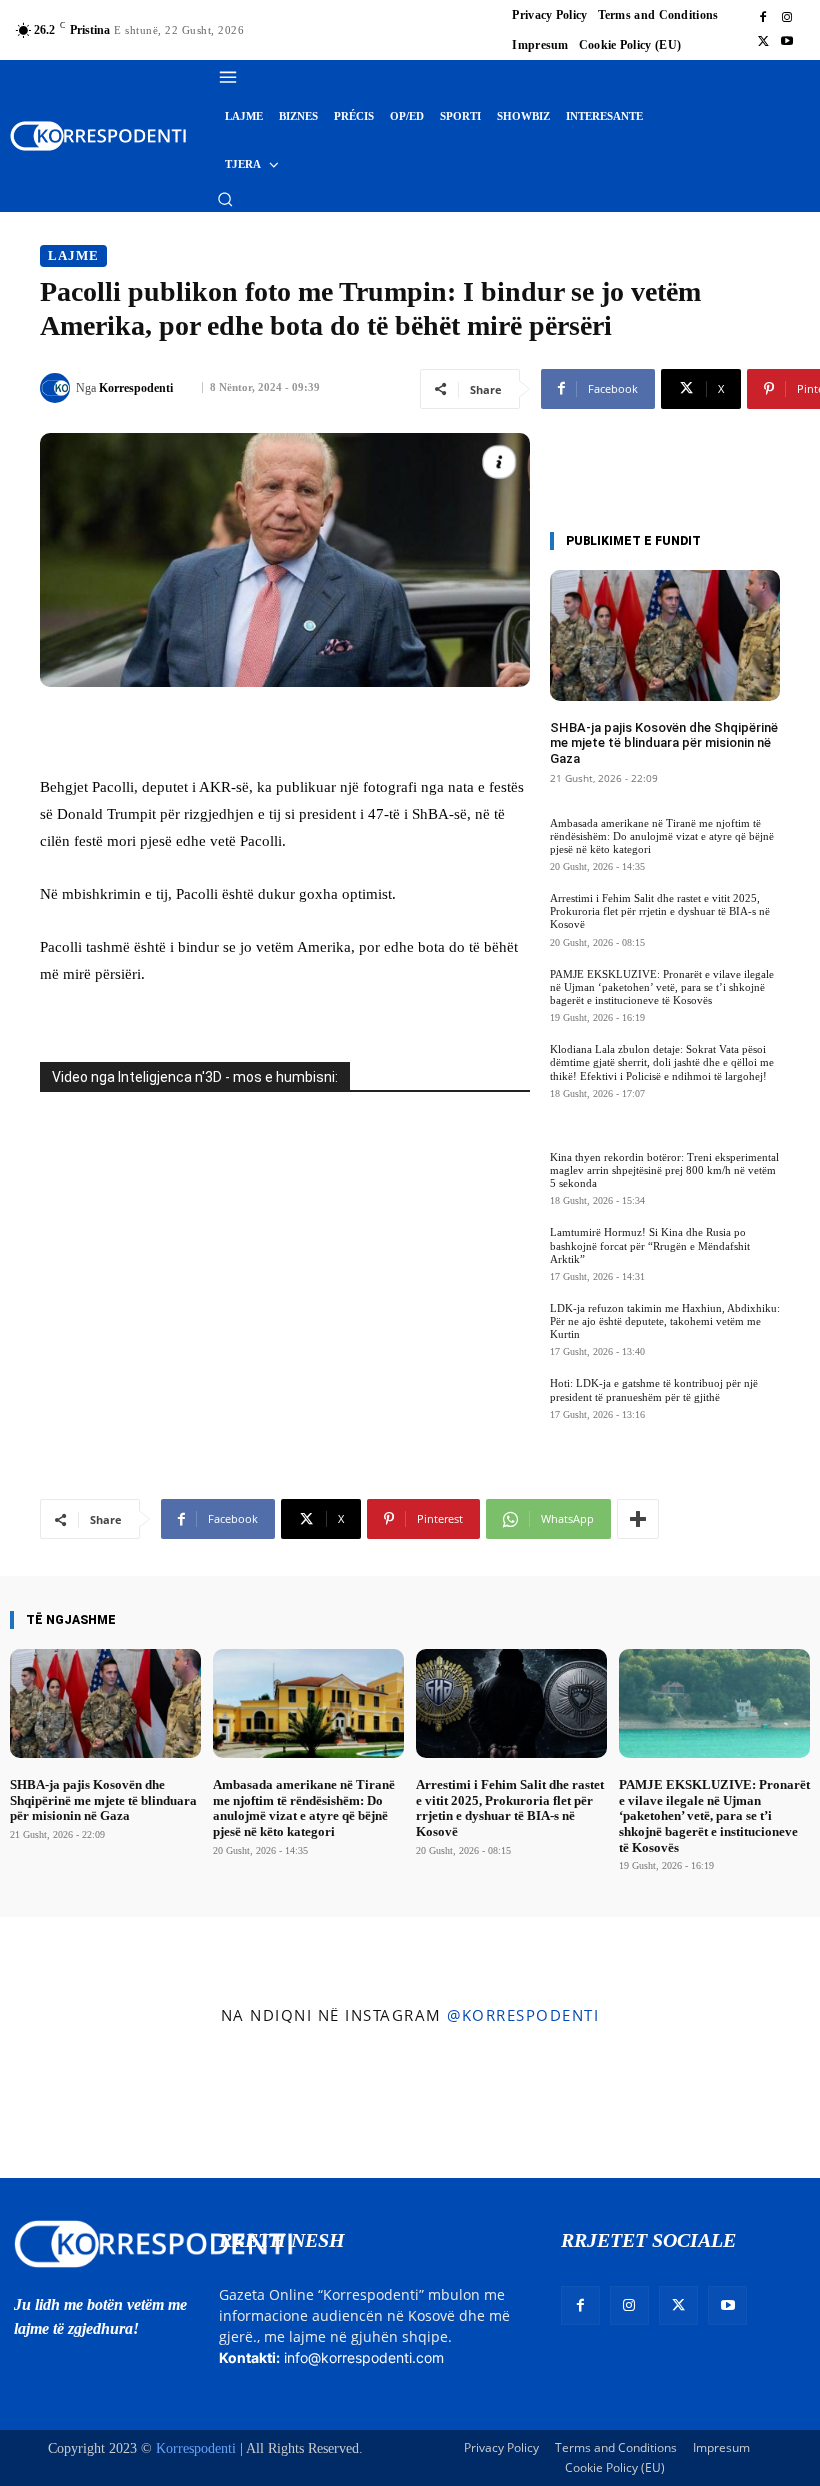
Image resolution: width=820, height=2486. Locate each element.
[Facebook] (763, 18)
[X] (763, 42)
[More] (638, 1519)
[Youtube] (787, 42)
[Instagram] (787, 18)
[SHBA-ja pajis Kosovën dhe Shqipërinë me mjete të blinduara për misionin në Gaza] (665, 635)
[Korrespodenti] (58, 388)
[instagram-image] (66, 2106)
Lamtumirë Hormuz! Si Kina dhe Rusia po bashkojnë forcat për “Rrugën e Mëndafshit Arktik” (650, 1245)
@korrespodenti (523, 2015)
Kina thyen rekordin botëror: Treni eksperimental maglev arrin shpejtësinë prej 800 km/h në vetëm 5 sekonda (664, 1170)
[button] (225, 199)
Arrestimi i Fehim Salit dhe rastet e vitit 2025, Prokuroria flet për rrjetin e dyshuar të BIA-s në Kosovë (660, 911)
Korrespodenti (136, 388)
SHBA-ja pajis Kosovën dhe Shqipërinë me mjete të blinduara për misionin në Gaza (664, 743)
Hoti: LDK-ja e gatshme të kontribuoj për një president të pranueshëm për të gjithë (654, 1389)
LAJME (73, 255)
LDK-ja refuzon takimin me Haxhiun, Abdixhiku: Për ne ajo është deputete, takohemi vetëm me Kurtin (665, 1321)
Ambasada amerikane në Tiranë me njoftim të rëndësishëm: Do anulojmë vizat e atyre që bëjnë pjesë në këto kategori (662, 836)
